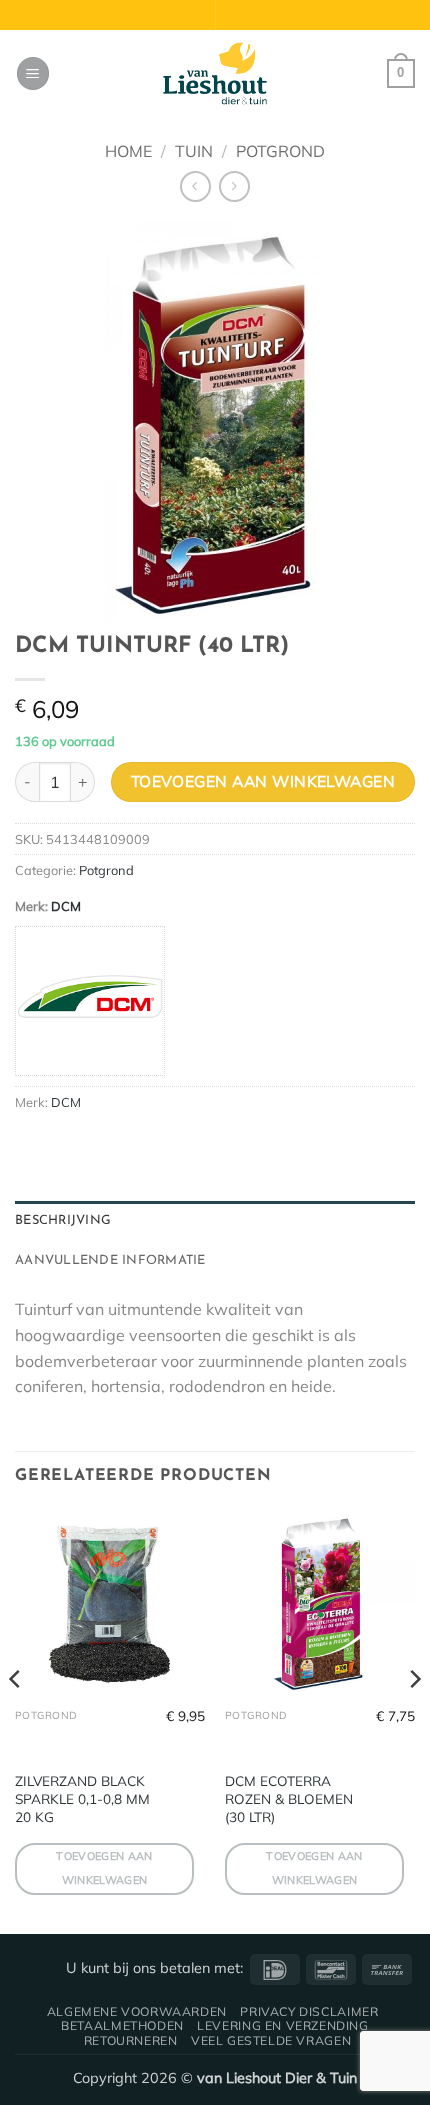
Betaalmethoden (122, 2025)
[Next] (414, 1719)
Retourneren (131, 2040)
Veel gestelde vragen (271, 2040)
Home (128, 151)
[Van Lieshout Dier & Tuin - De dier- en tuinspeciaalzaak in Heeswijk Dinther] (215, 74)
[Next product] (195, 186)
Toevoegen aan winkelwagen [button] (104, 1868)
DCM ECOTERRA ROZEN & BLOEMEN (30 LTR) (289, 1798)
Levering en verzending (282, 2025)
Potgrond (280, 151)
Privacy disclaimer (309, 2011)
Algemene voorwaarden (137, 2011)
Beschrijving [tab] (63, 1220)
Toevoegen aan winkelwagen (263, 781)
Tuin (194, 151)
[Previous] (16, 1719)
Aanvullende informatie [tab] (110, 1260)
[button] (33, 73)
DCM (66, 906)
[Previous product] (234, 186)
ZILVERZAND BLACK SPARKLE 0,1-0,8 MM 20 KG (82, 1798)
